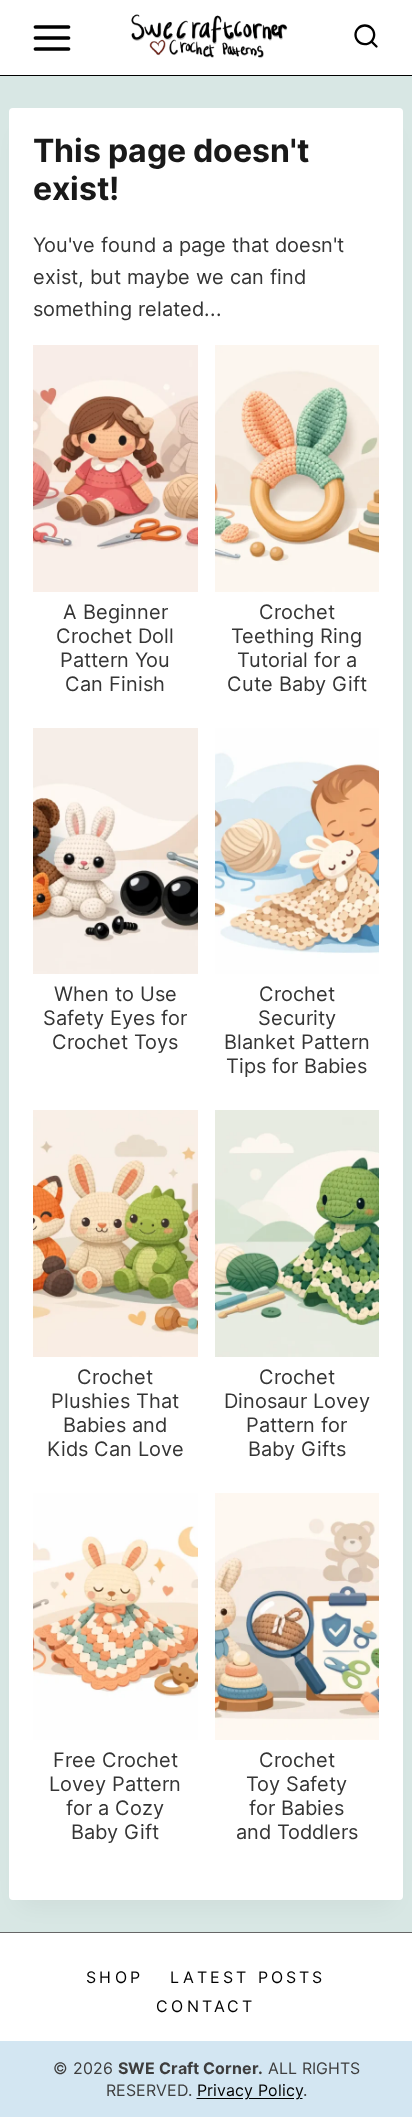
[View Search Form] (366, 38)
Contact (205, 2006)
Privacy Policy (250, 2090)
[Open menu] (51, 37)
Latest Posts (247, 1977)
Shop (114, 1977)
